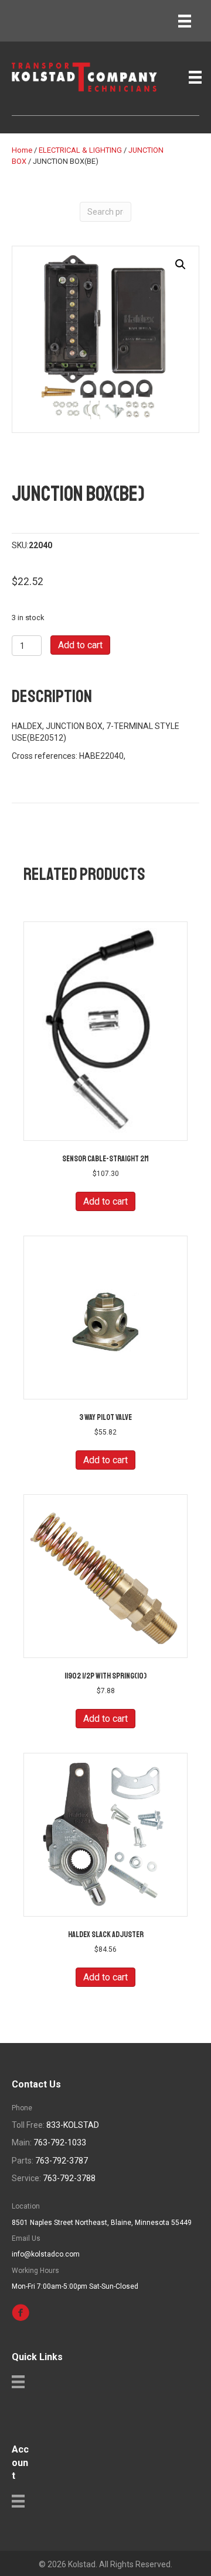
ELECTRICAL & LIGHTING (80, 150)
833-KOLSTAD (73, 2125)
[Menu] (185, 21)
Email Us (26, 2238)
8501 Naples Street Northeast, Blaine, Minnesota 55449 (102, 2223)
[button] (181, 264)
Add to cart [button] (105, 1201)
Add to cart (80, 645)
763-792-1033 (60, 2142)
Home (22, 150)
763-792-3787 (62, 2161)
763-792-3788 (69, 2178)
